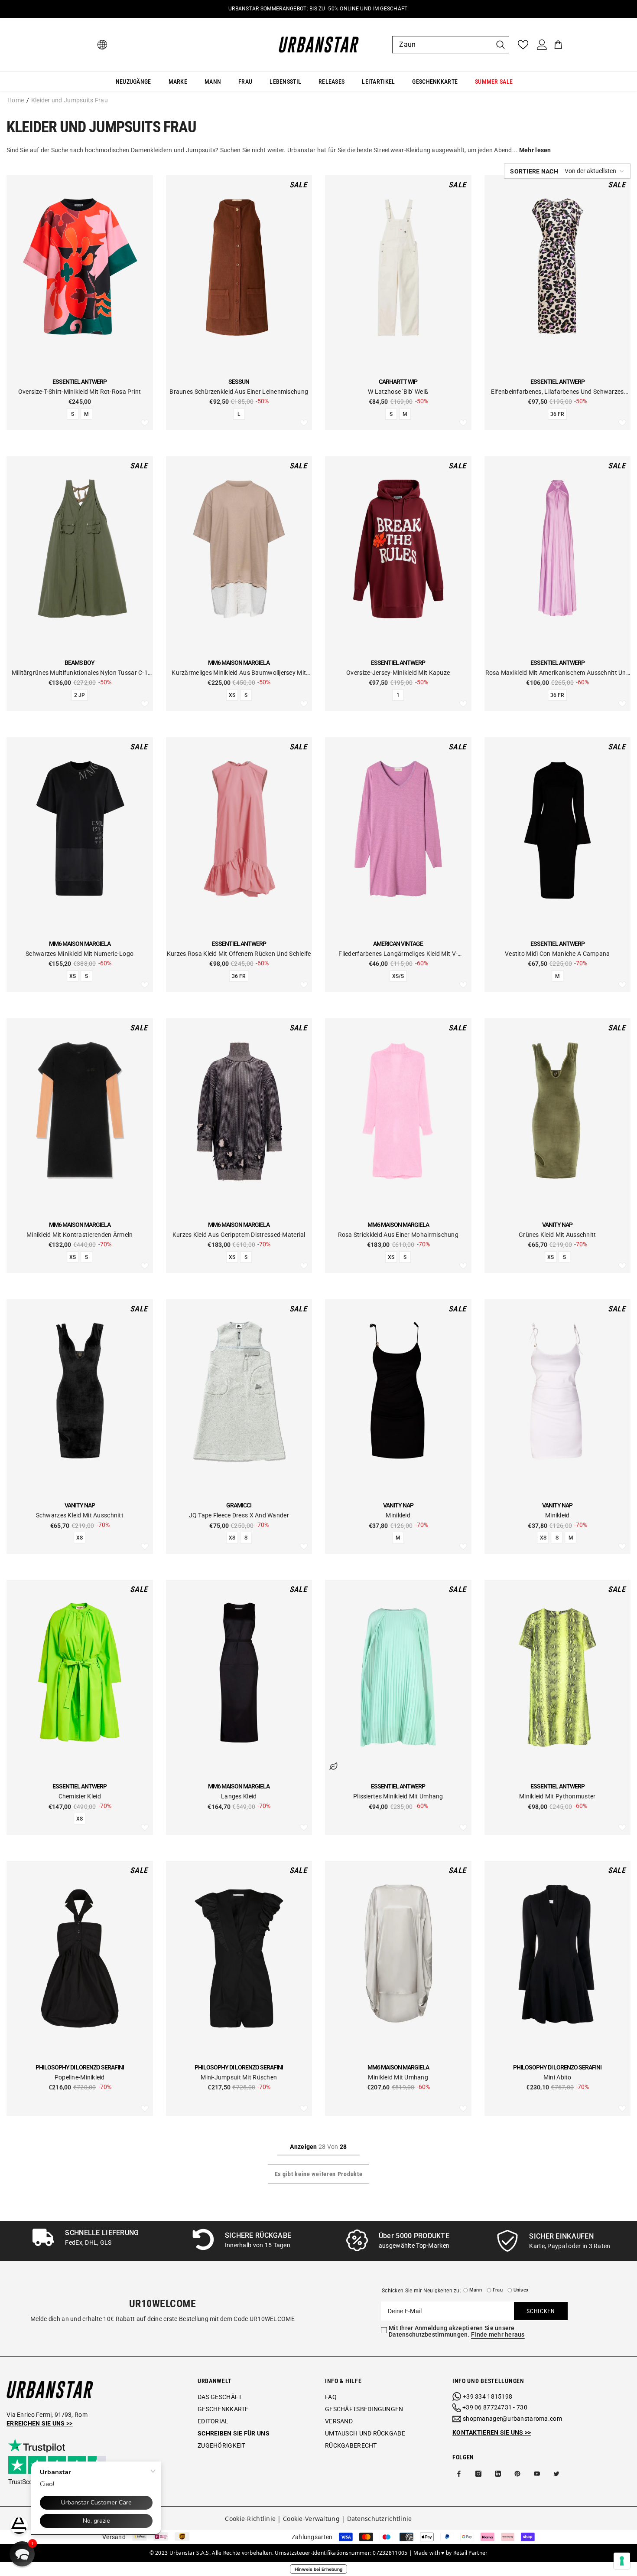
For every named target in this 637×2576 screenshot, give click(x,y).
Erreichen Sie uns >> (40, 2423)
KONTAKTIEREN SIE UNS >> (492, 2432)
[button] (567, 171)
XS (232, 695)
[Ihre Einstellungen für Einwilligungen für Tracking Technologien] (622, 2561)
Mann (476, 2290)
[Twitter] (556, 2474)
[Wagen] (558, 45)
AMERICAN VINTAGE (398, 944)
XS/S (398, 976)
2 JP (80, 695)
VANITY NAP (557, 1225)
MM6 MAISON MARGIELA (239, 663)
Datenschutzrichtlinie (380, 2519)
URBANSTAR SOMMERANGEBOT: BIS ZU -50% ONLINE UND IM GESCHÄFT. (318, 9)
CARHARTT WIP (398, 382)
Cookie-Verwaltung (311, 2519)
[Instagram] (478, 2474)
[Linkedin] (498, 2474)
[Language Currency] (102, 45)
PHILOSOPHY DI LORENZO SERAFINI (80, 2067)
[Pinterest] (517, 2474)
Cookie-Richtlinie (250, 2519)
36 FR (557, 414)
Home (16, 100)
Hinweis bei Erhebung (319, 2569)
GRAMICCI (239, 1505)
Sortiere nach (534, 171)
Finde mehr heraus (498, 2334)
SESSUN (239, 382)
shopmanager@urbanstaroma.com (512, 2419)
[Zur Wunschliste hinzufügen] (145, 423)
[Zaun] (451, 45)
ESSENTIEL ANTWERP (80, 382)
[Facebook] (459, 2474)
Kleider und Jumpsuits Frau (70, 100)
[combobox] (442, 45)
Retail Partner (471, 2553)
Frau (498, 2290)
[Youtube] (537, 2474)
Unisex (521, 2290)
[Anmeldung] (542, 45)
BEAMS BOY (80, 663)
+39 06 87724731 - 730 (495, 2407)
